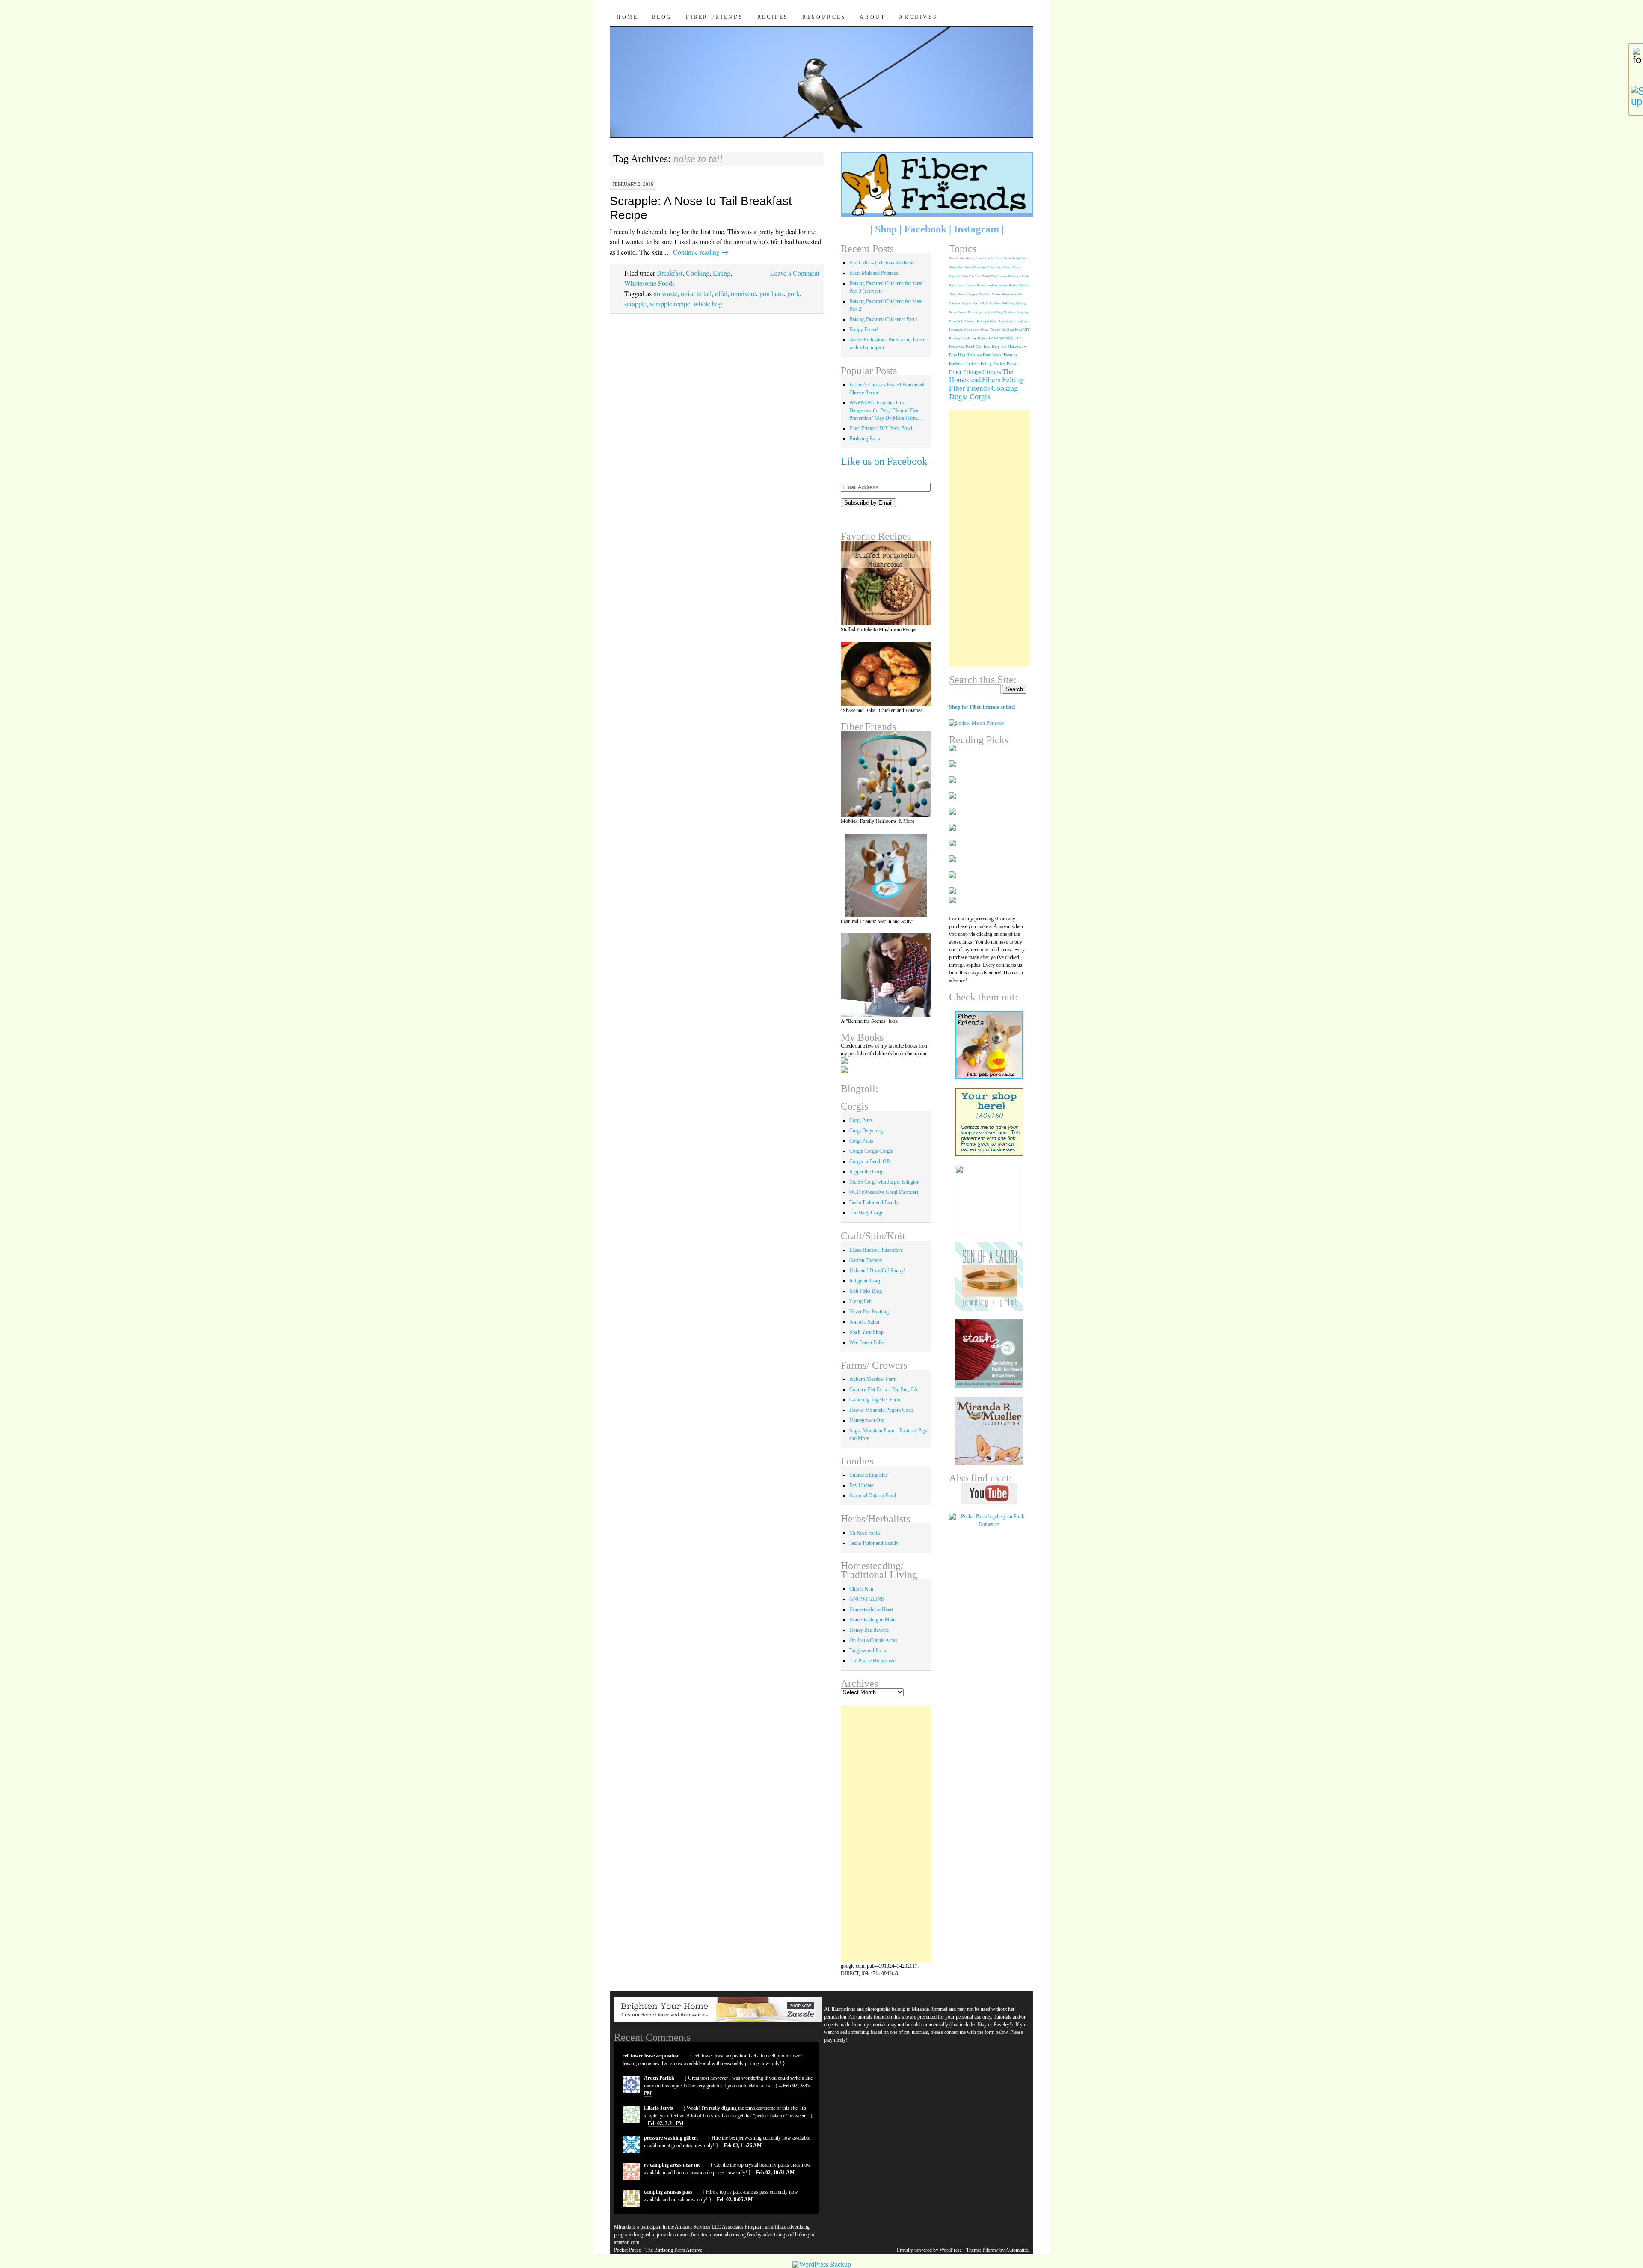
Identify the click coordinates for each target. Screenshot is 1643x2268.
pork (793, 293)
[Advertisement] (886, 1834)
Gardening (969, 338)
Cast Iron (983, 346)
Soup (984, 267)
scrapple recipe (670, 304)
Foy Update (861, 1485)
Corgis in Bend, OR (870, 1161)
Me (1019, 338)
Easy (996, 346)
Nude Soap (1008, 303)
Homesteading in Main (872, 1620)
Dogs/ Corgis (970, 396)
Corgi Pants (861, 1141)
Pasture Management (1004, 294)
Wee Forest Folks (867, 1342)
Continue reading (701, 252)
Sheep (999, 267)
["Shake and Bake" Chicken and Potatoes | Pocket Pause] (886, 674)
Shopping (973, 294)
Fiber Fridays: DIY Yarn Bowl (881, 428)
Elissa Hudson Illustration (876, 1250)
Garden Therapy (866, 1260)
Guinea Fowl (956, 267)
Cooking (698, 273)
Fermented (956, 321)
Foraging (1022, 312)
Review (982, 285)
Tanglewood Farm (868, 1651)
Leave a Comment (795, 273)
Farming (1011, 355)
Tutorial (962, 294)
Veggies (967, 303)
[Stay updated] (1636, 96)
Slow (978, 276)
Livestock (956, 330)
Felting (1013, 379)
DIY (1027, 329)
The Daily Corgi (866, 1213)
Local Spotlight (1002, 338)
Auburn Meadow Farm (873, 1379)
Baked (997, 355)
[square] (989, 1276)
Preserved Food (962, 347)
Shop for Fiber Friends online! (982, 707)
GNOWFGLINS (867, 1599)
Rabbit (992, 312)
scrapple (635, 304)
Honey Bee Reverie (869, 1630)
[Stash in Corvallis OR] (989, 1354)
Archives (918, 17)
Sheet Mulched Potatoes (874, 273)
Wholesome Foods (649, 283)
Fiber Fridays (965, 372)
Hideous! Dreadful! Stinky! (877, 1271)
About (872, 17)
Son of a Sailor (865, 1322)
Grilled (970, 258)
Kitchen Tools (980, 303)
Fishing (1016, 258)
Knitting (955, 338)
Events (962, 312)
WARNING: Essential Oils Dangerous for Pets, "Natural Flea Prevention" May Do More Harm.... (886, 410)
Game (999, 258)
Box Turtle (985, 294)
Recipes (773, 17)
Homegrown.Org (867, 1420)
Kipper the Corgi (866, 1172)
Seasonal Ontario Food (873, 1496)
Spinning (1021, 303)
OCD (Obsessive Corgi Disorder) (884, 1192)
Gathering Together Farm (875, 1400)
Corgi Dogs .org (866, 1131)
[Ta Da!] (886, 774)
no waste (665, 293)
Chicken (969, 321)
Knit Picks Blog (866, 1291)
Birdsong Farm (865, 439)
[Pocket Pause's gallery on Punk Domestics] (989, 1524)
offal (721, 293)
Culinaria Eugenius (869, 1475)
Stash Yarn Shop (866, 1332)
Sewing (1002, 276)
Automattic (1017, 2250)
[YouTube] (989, 1493)
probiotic (992, 321)
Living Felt (860, 1301)
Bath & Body (990, 276)
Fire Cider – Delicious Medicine (882, 263)
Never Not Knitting (869, 1312)
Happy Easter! (864, 330)
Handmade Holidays (1013, 321)
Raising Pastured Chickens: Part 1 (884, 319)
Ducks (980, 321)
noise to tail (696, 293)
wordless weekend (998, 285)
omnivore (743, 293)
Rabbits (956, 364)
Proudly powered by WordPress (929, 2250)
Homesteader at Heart (871, 1609)
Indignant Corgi (865, 1281)
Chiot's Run (861, 1589)
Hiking (1017, 267)
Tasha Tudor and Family (874, 1202)
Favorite (971, 285)
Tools (965, 276)
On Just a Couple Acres (873, 1640)
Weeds (977, 267)
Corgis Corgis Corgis (871, 1151)
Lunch (1007, 258)
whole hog (708, 304)
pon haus (772, 293)
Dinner (983, 338)
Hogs (991, 267)
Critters (992, 372)
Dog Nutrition (1006, 312)
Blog (662, 17)
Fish (971, 276)
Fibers (991, 379)
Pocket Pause (1005, 363)
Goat (978, 258)
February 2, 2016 (633, 184)
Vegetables (955, 276)
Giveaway (971, 329)
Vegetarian (955, 303)
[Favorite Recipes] (886, 583)
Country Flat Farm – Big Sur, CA (884, 1389)
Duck (952, 258)
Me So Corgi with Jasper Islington (884, 1182)
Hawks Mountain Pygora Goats (882, 1410)
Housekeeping (977, 312)
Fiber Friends (715, 17)
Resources (824, 17)
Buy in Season (957, 285)
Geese (968, 267)
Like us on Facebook (884, 461)
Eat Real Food (1012, 329)
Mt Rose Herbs (865, 1533)
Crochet (961, 258)
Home (627, 17)
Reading (1014, 285)
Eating (722, 273)
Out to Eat (988, 258)
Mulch (1025, 258)
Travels (995, 329)
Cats (1020, 294)
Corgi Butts (861, 1120)
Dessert (1007, 267)
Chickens (971, 364)
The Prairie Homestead (872, 1661)
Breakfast (670, 273)
